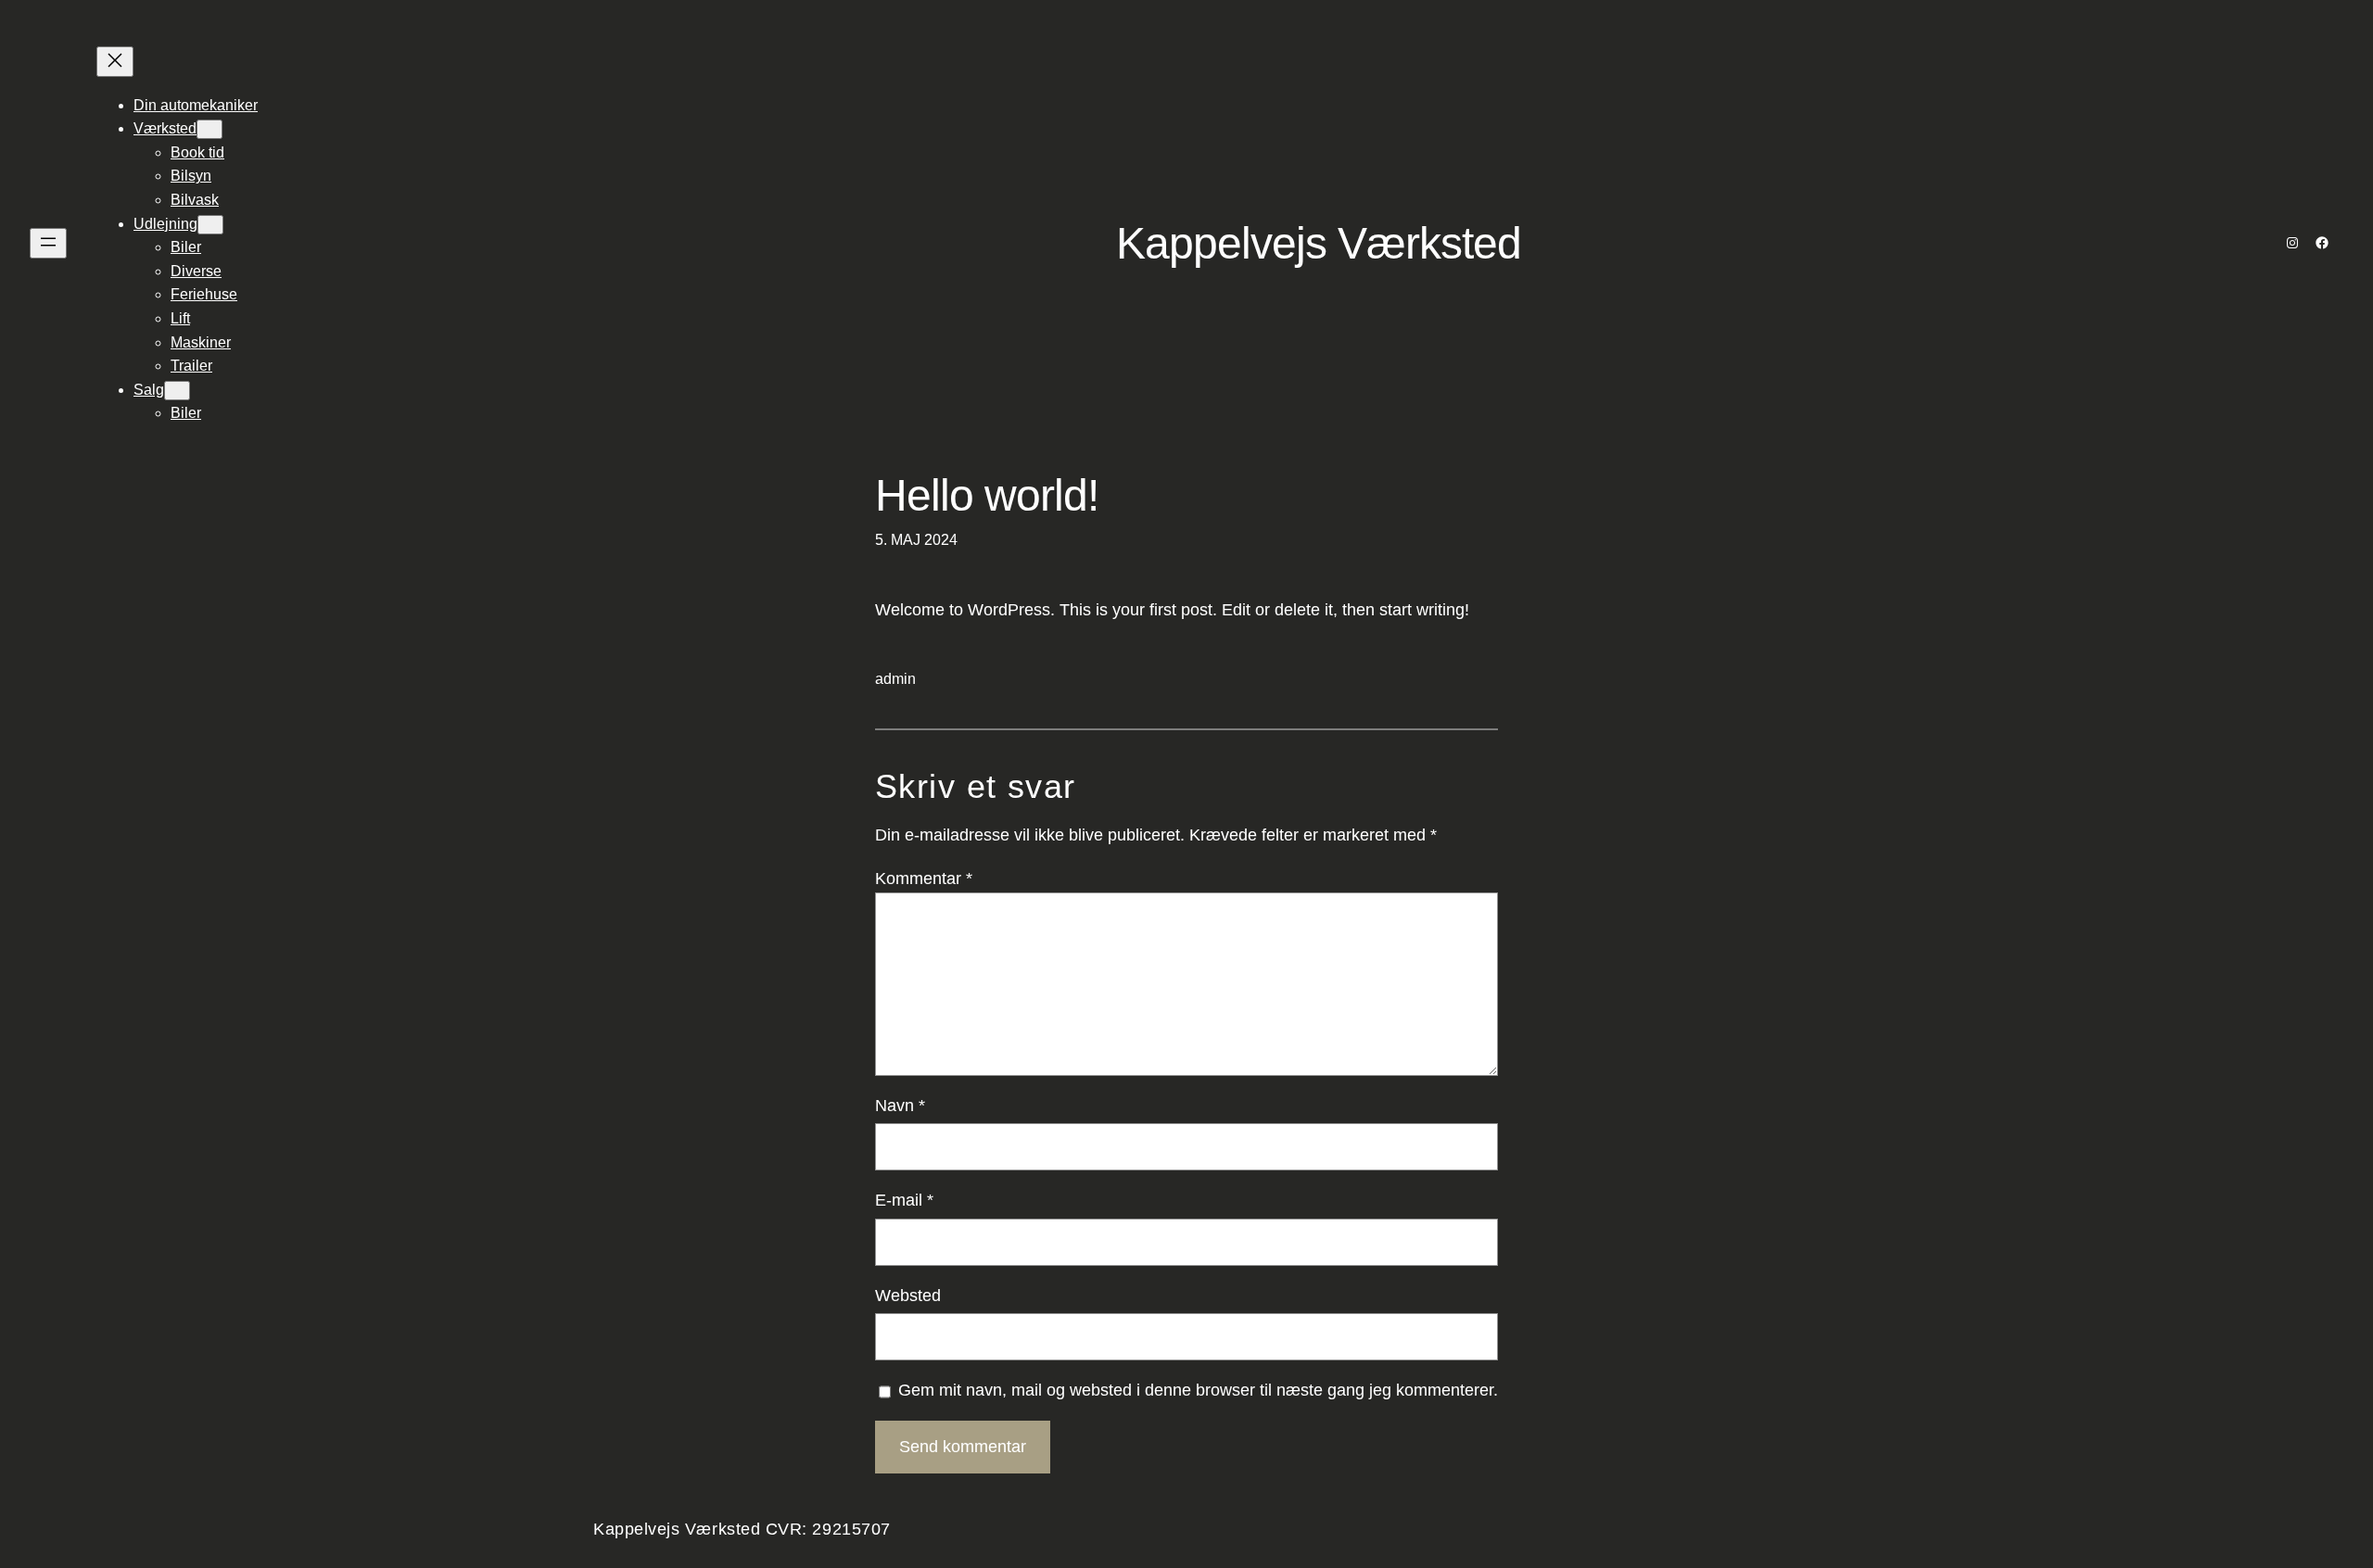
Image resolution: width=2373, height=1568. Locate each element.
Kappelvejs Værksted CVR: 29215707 (742, 1529)
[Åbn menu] (48, 243)
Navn (900, 1106)
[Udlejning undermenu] (210, 225)
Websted (908, 1296)
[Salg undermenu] (177, 391)
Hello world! (987, 495)
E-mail (904, 1200)
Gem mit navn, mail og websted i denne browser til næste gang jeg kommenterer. (1198, 1390)
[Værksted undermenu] (209, 129)
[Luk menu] (115, 62)
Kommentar (924, 879)
